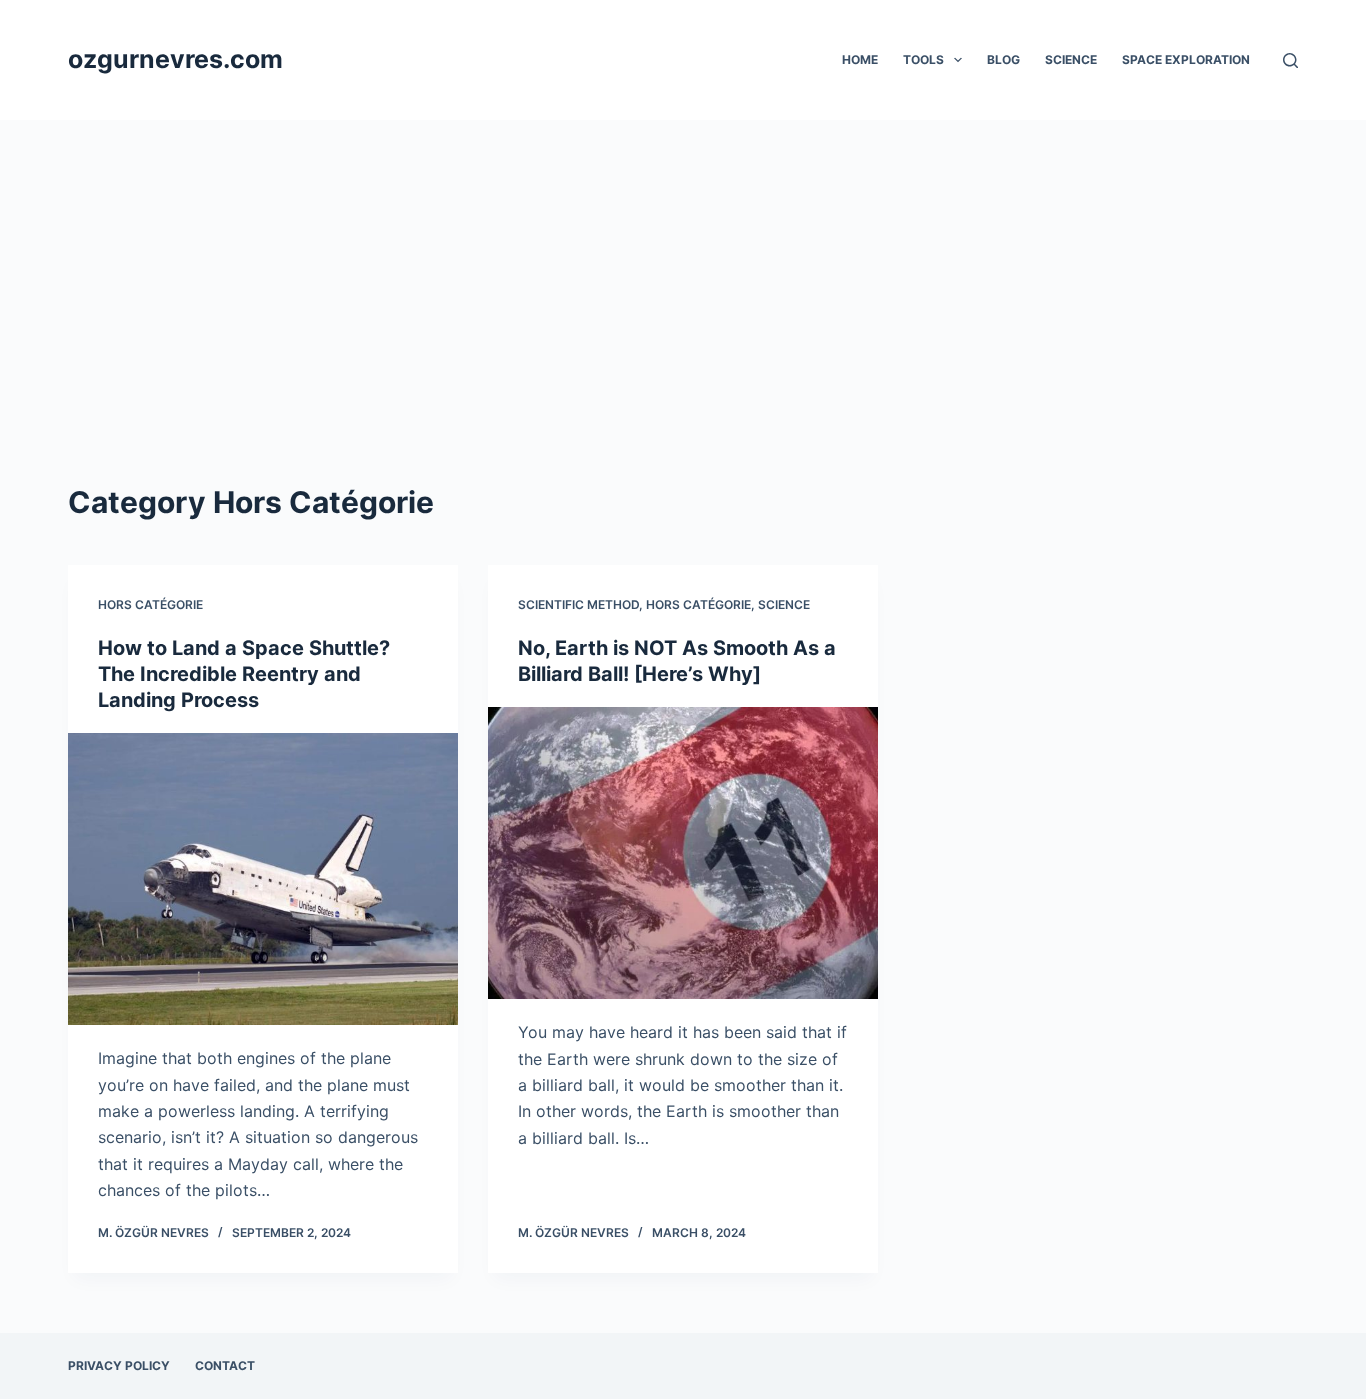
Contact (225, 1365)
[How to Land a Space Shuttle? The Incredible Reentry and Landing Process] (263, 879)
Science (1071, 59)
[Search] (1290, 60)
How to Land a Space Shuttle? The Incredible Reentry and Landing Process (244, 674)
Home (860, 59)
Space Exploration (1186, 59)
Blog (1003, 59)
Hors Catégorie (150, 604)
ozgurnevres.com (175, 59)
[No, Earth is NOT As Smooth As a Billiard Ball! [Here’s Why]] (683, 853)
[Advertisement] (683, 270)
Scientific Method (578, 604)
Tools (923, 59)
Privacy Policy (119, 1365)
